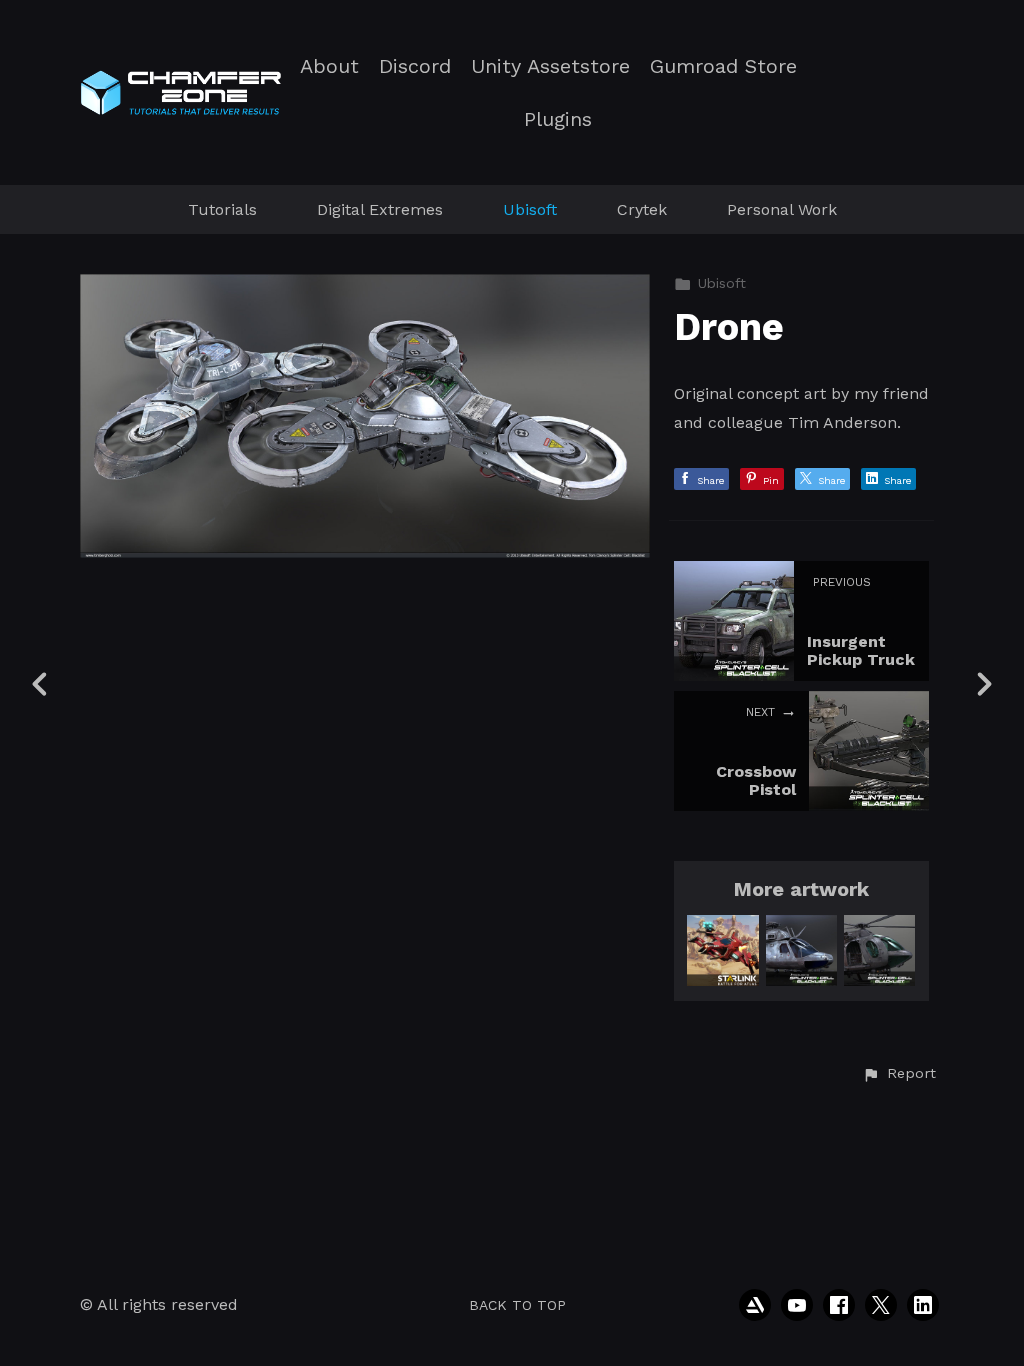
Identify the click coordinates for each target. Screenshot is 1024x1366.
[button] (899, 1074)
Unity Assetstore (550, 66)
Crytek (642, 209)
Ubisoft (530, 209)
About (329, 66)
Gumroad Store (723, 66)
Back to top (517, 1305)
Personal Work (782, 209)
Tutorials (222, 209)
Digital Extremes (380, 209)
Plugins (558, 119)
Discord (415, 66)
